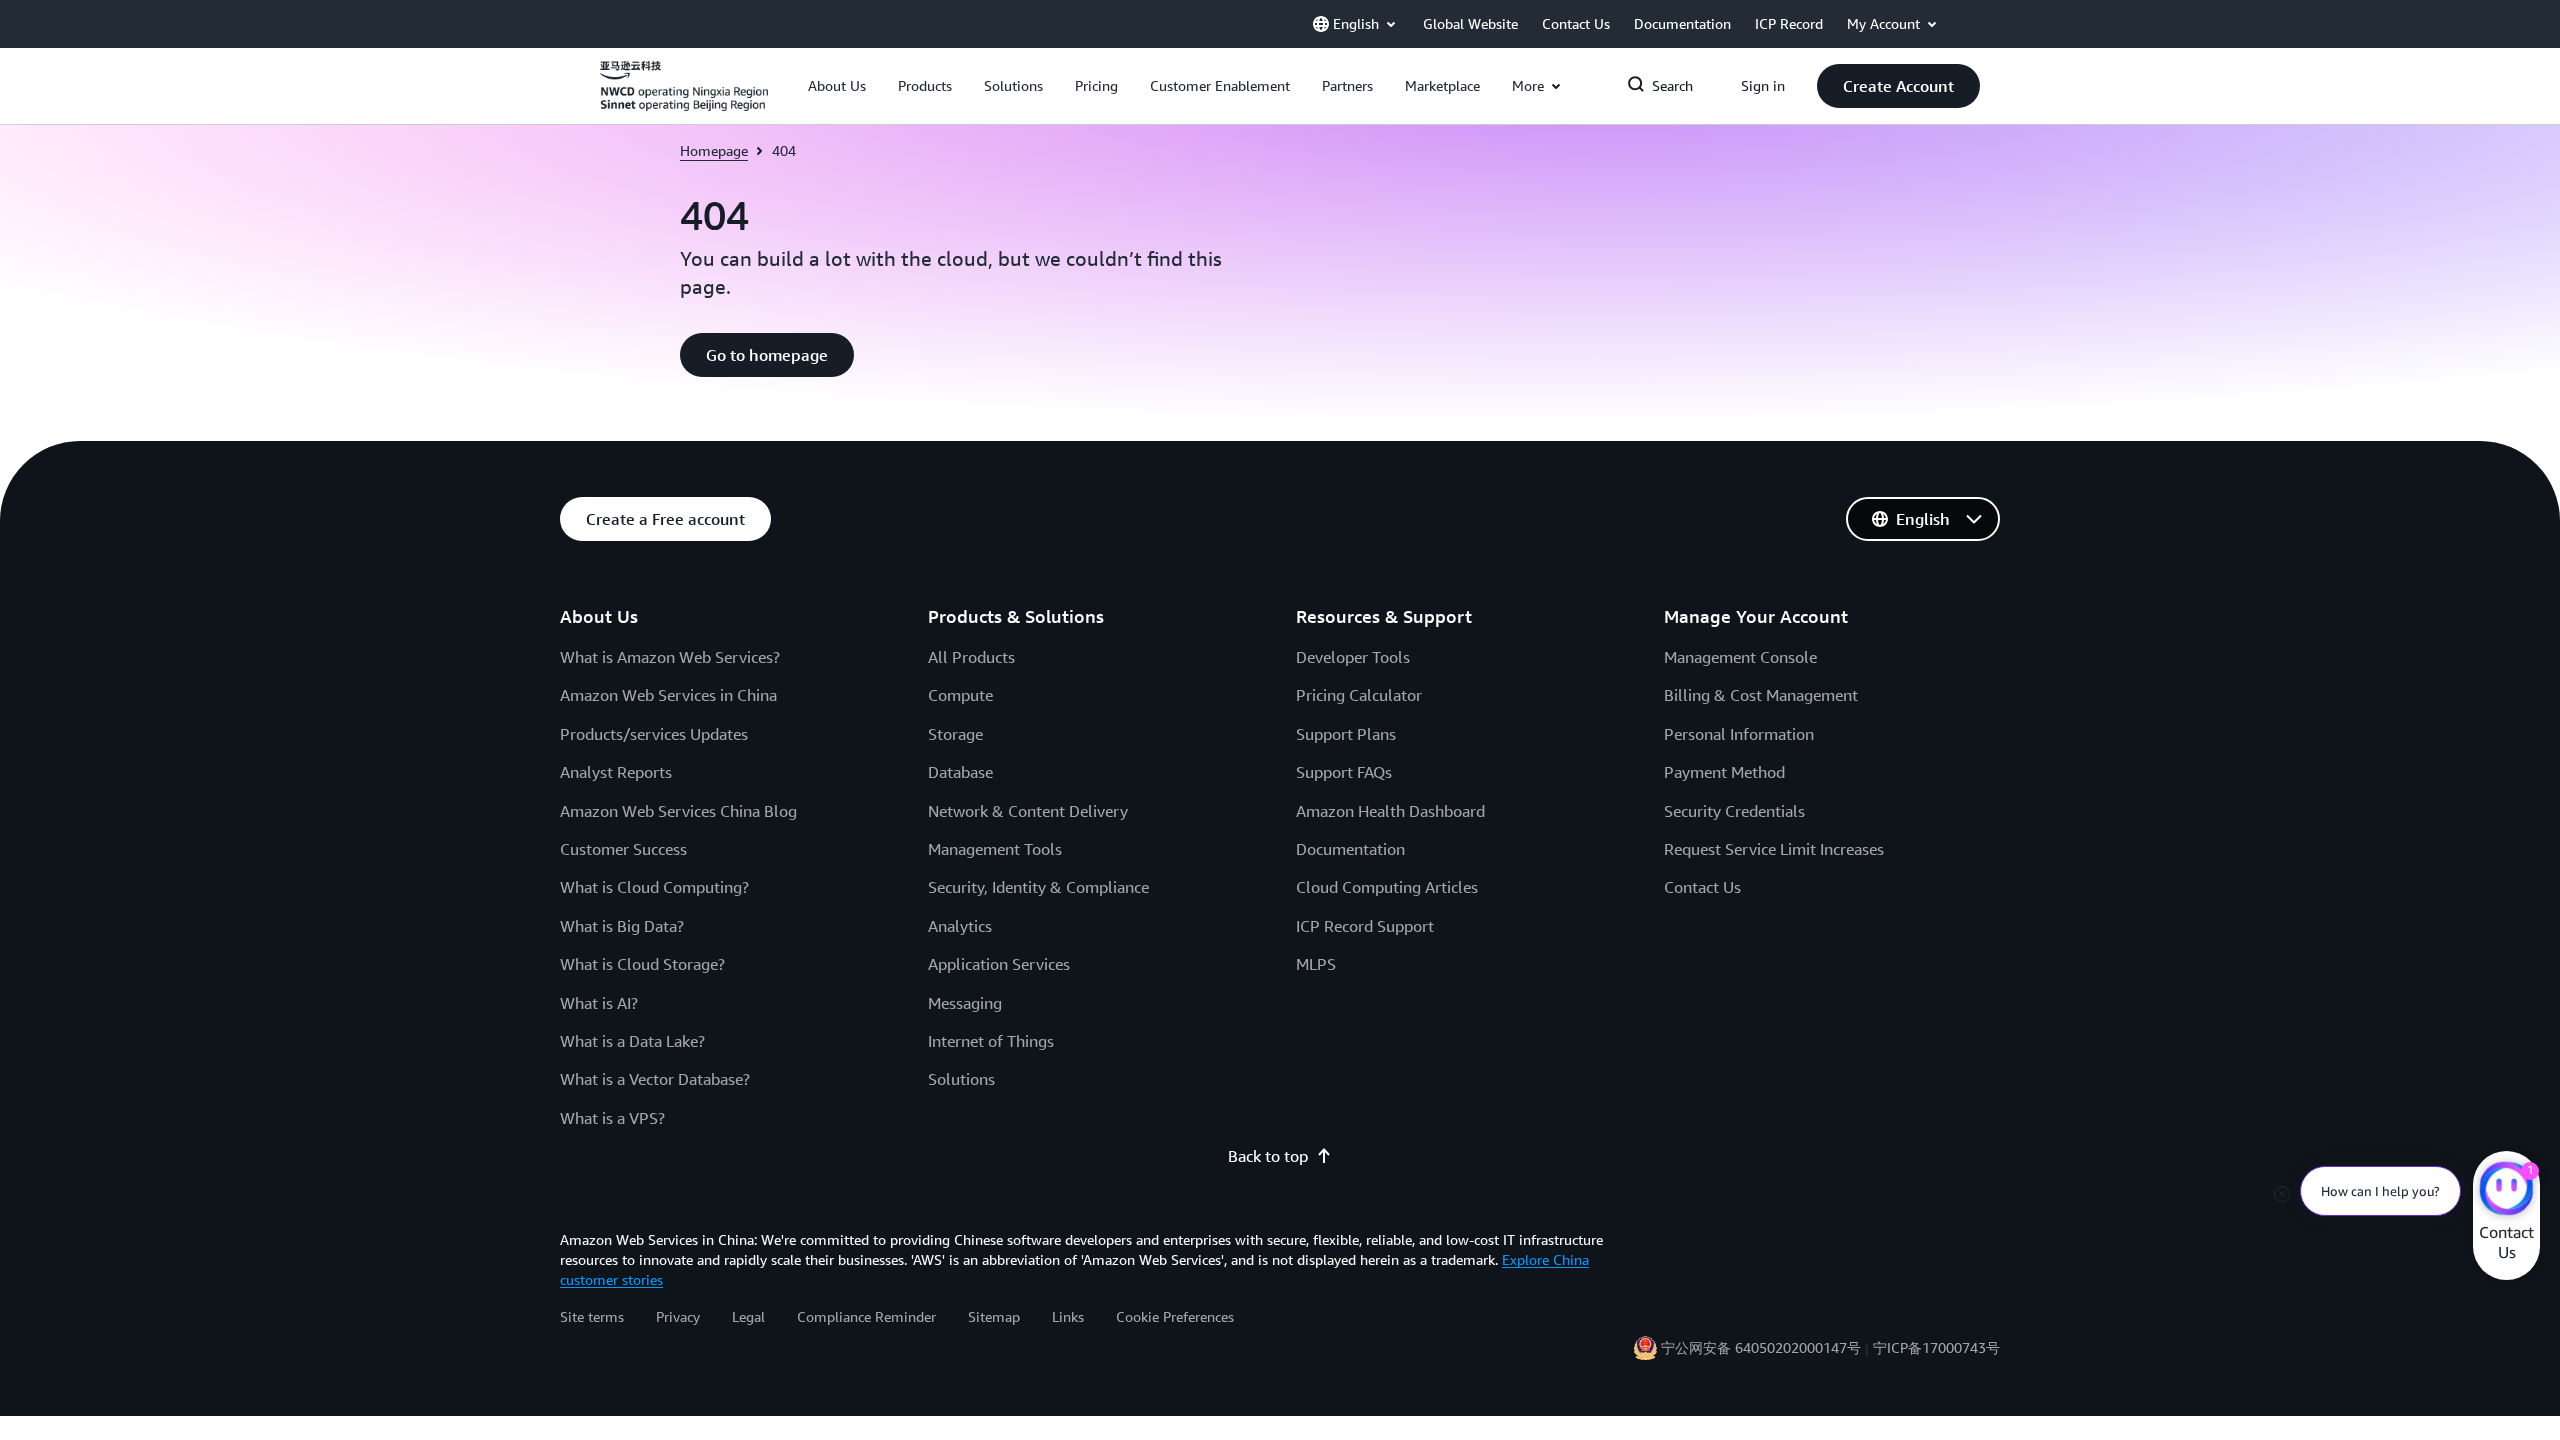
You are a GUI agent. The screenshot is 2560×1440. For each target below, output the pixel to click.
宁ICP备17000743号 (1936, 1347)
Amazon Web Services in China (668, 695)
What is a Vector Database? (655, 1079)
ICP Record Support (1365, 926)
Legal (748, 1316)
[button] (837, 86)
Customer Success (623, 849)
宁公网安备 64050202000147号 (1761, 1347)
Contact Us (1702, 887)
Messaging (965, 1003)
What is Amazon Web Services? (670, 657)
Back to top (1268, 1156)
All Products (971, 657)
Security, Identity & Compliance (1038, 887)
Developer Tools (1353, 657)
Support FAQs (1344, 772)
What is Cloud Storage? (642, 964)
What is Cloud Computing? (654, 887)
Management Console (1740, 657)
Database (960, 772)
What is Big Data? (622, 926)
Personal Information (1739, 734)
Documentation (1350, 849)
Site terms (592, 1316)
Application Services (999, 964)
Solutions (961, 1079)
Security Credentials (1734, 811)
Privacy (678, 1316)
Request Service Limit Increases (1774, 849)
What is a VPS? (612, 1118)
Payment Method (1724, 772)
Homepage (714, 150)
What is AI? (599, 1003)
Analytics (960, 926)
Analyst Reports (616, 772)
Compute (960, 695)
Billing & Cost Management (1761, 695)
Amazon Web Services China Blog (678, 811)
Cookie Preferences (1175, 1316)
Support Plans (1346, 734)
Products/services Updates (654, 734)
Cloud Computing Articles (1387, 887)
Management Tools (995, 849)
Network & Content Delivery (1028, 811)
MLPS (1316, 964)
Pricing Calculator (1359, 695)
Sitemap (994, 1316)
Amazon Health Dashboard (1390, 811)
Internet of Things (991, 1041)
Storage (955, 734)
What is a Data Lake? (632, 1041)
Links (1068, 1316)
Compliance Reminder (866, 1316)
